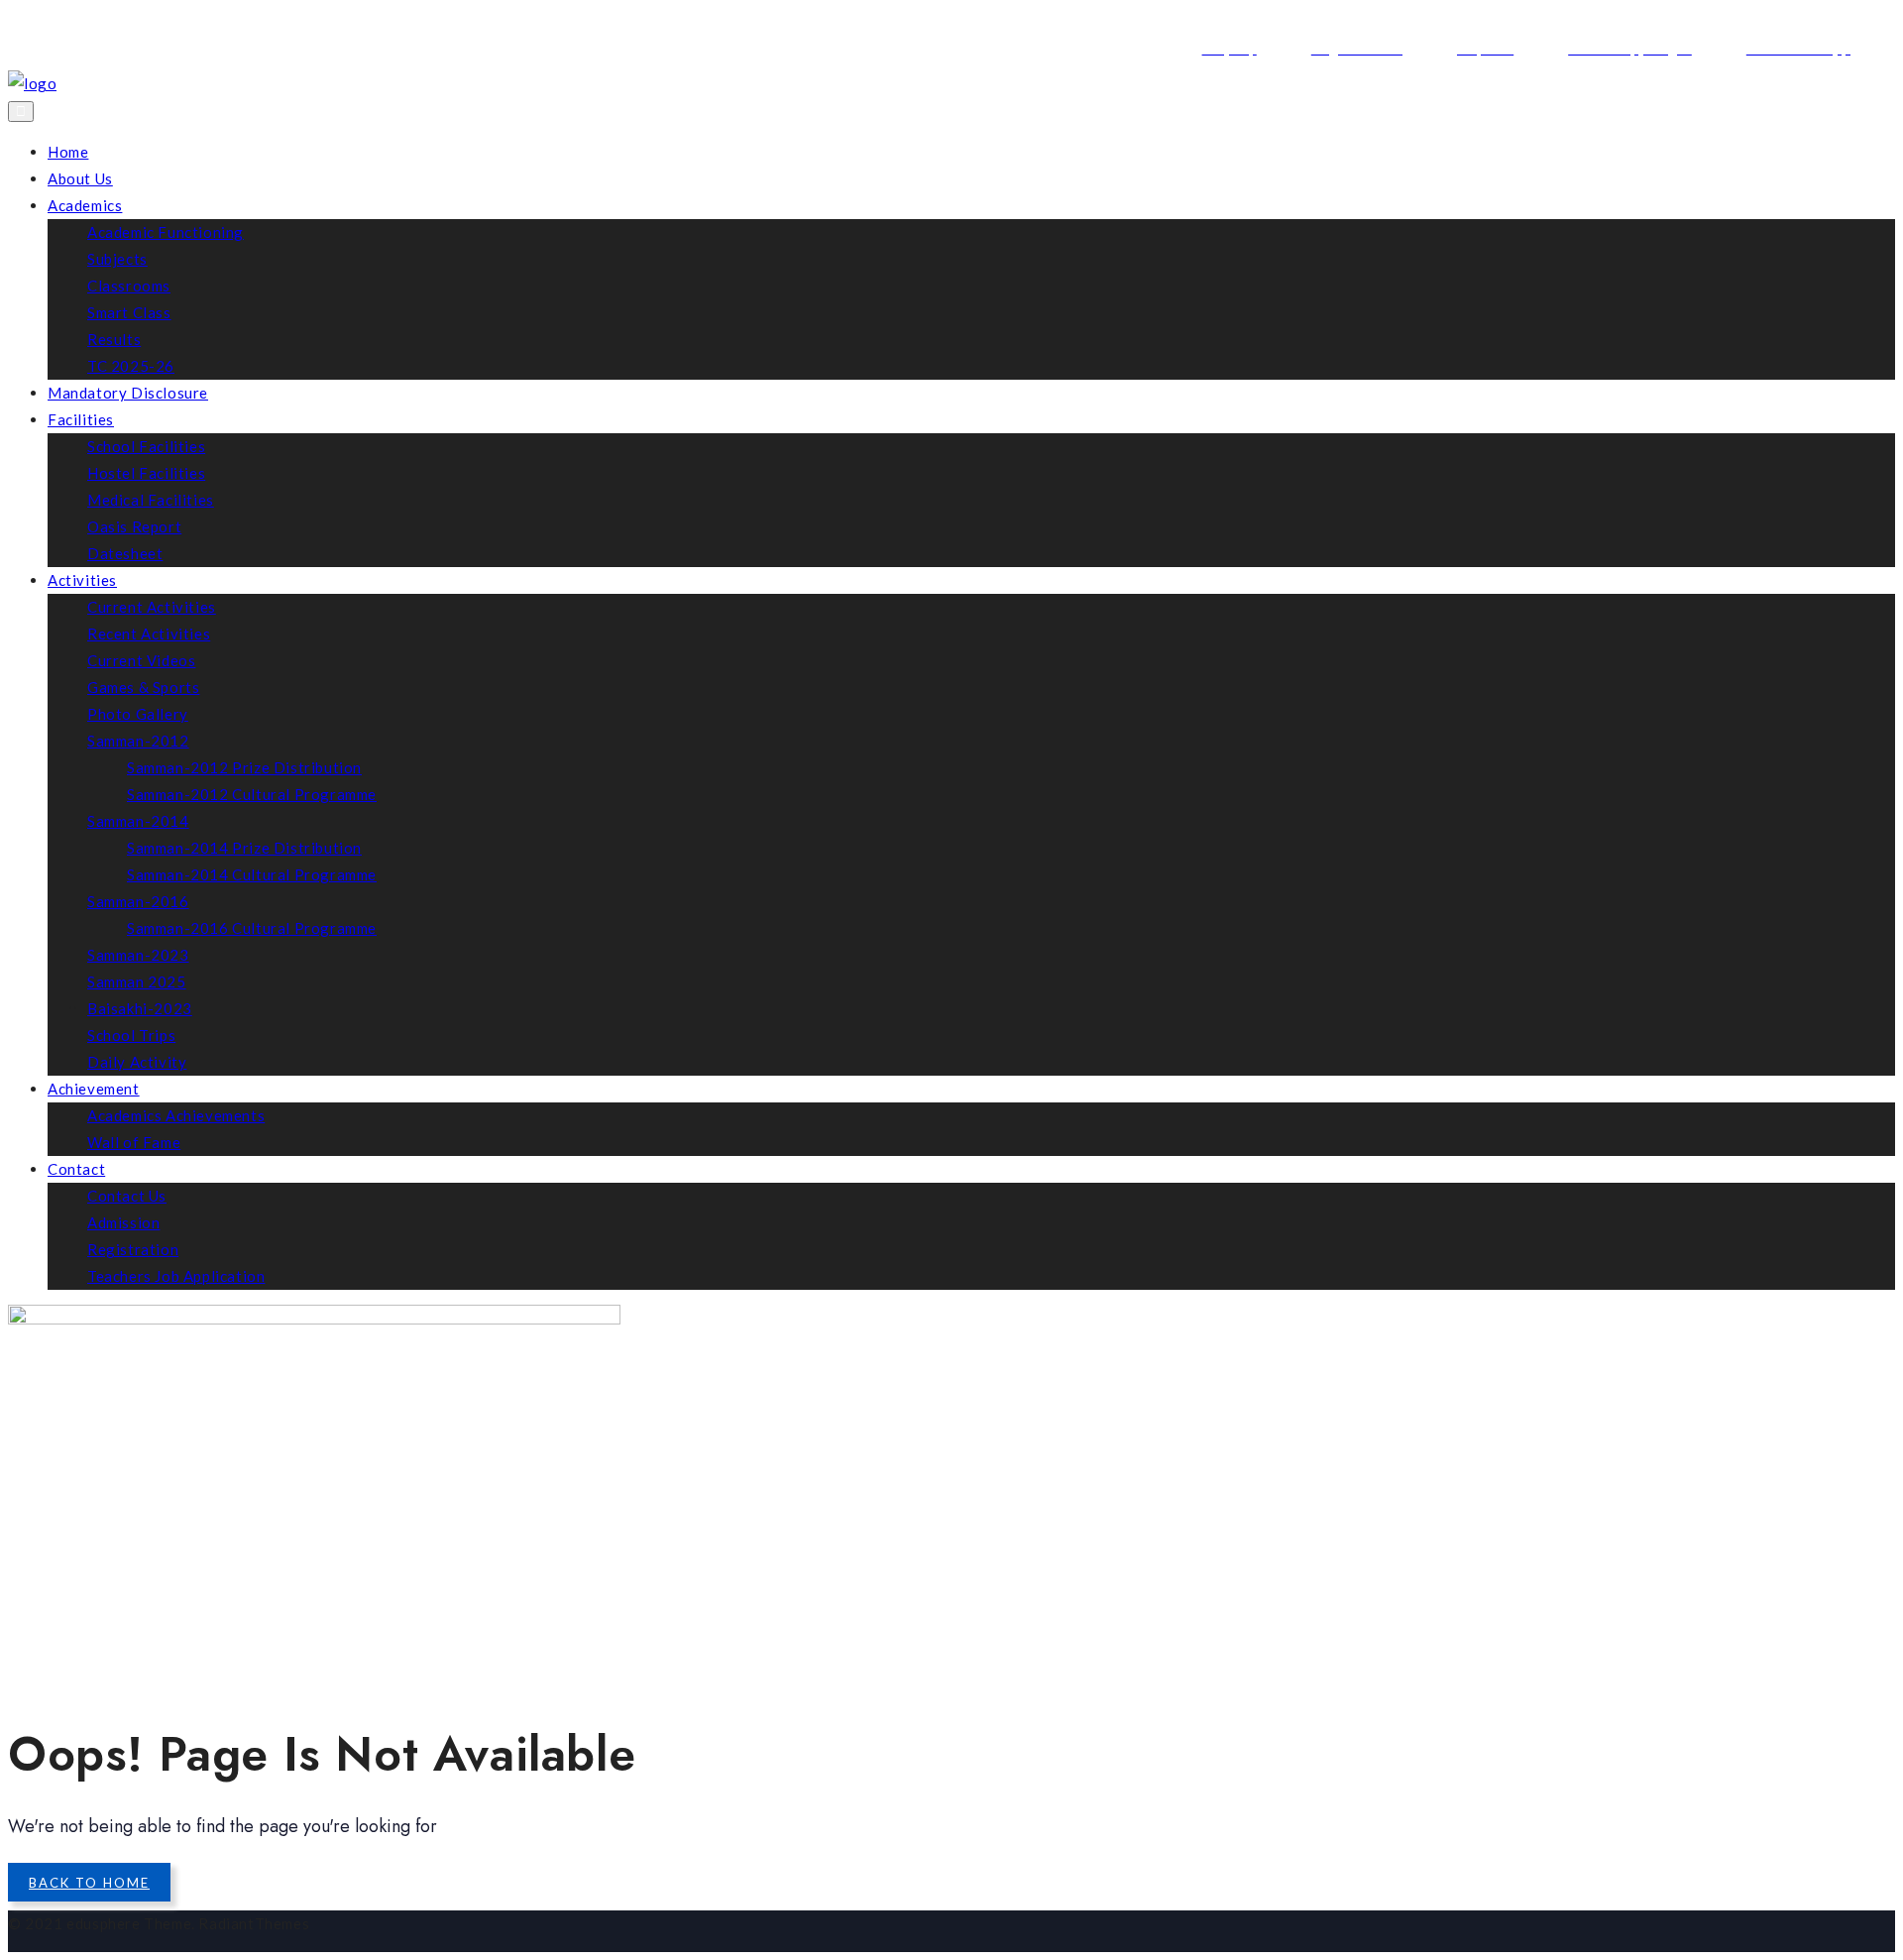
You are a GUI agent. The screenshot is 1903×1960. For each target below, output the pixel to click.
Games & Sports (143, 687)
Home (68, 152)
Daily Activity (137, 1062)
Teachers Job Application (176, 1276)
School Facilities (146, 446)
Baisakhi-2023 (140, 1008)
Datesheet (125, 553)
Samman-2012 (138, 741)
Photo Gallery (138, 714)
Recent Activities (149, 634)
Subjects (117, 259)
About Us (80, 178)
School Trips (131, 1035)
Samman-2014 (138, 821)
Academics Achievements (176, 1115)
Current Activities (152, 607)
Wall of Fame (134, 1142)
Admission (123, 1222)
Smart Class (129, 312)
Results (114, 339)
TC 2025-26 (131, 366)
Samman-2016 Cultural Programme (252, 928)
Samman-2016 (138, 901)
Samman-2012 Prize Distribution (244, 767)
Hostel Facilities (146, 473)
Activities (82, 580)
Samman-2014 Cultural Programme (252, 874)
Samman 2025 (137, 981)
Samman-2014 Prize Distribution (244, 848)
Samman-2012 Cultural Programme (252, 794)
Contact (76, 1169)
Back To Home (89, 1883)
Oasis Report (134, 526)
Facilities (81, 419)
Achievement (94, 1089)
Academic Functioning (166, 232)
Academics (85, 205)
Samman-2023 (138, 955)
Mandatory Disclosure (128, 393)
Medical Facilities (151, 500)
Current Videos (141, 660)
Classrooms (129, 286)
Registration (133, 1249)
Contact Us (127, 1196)
